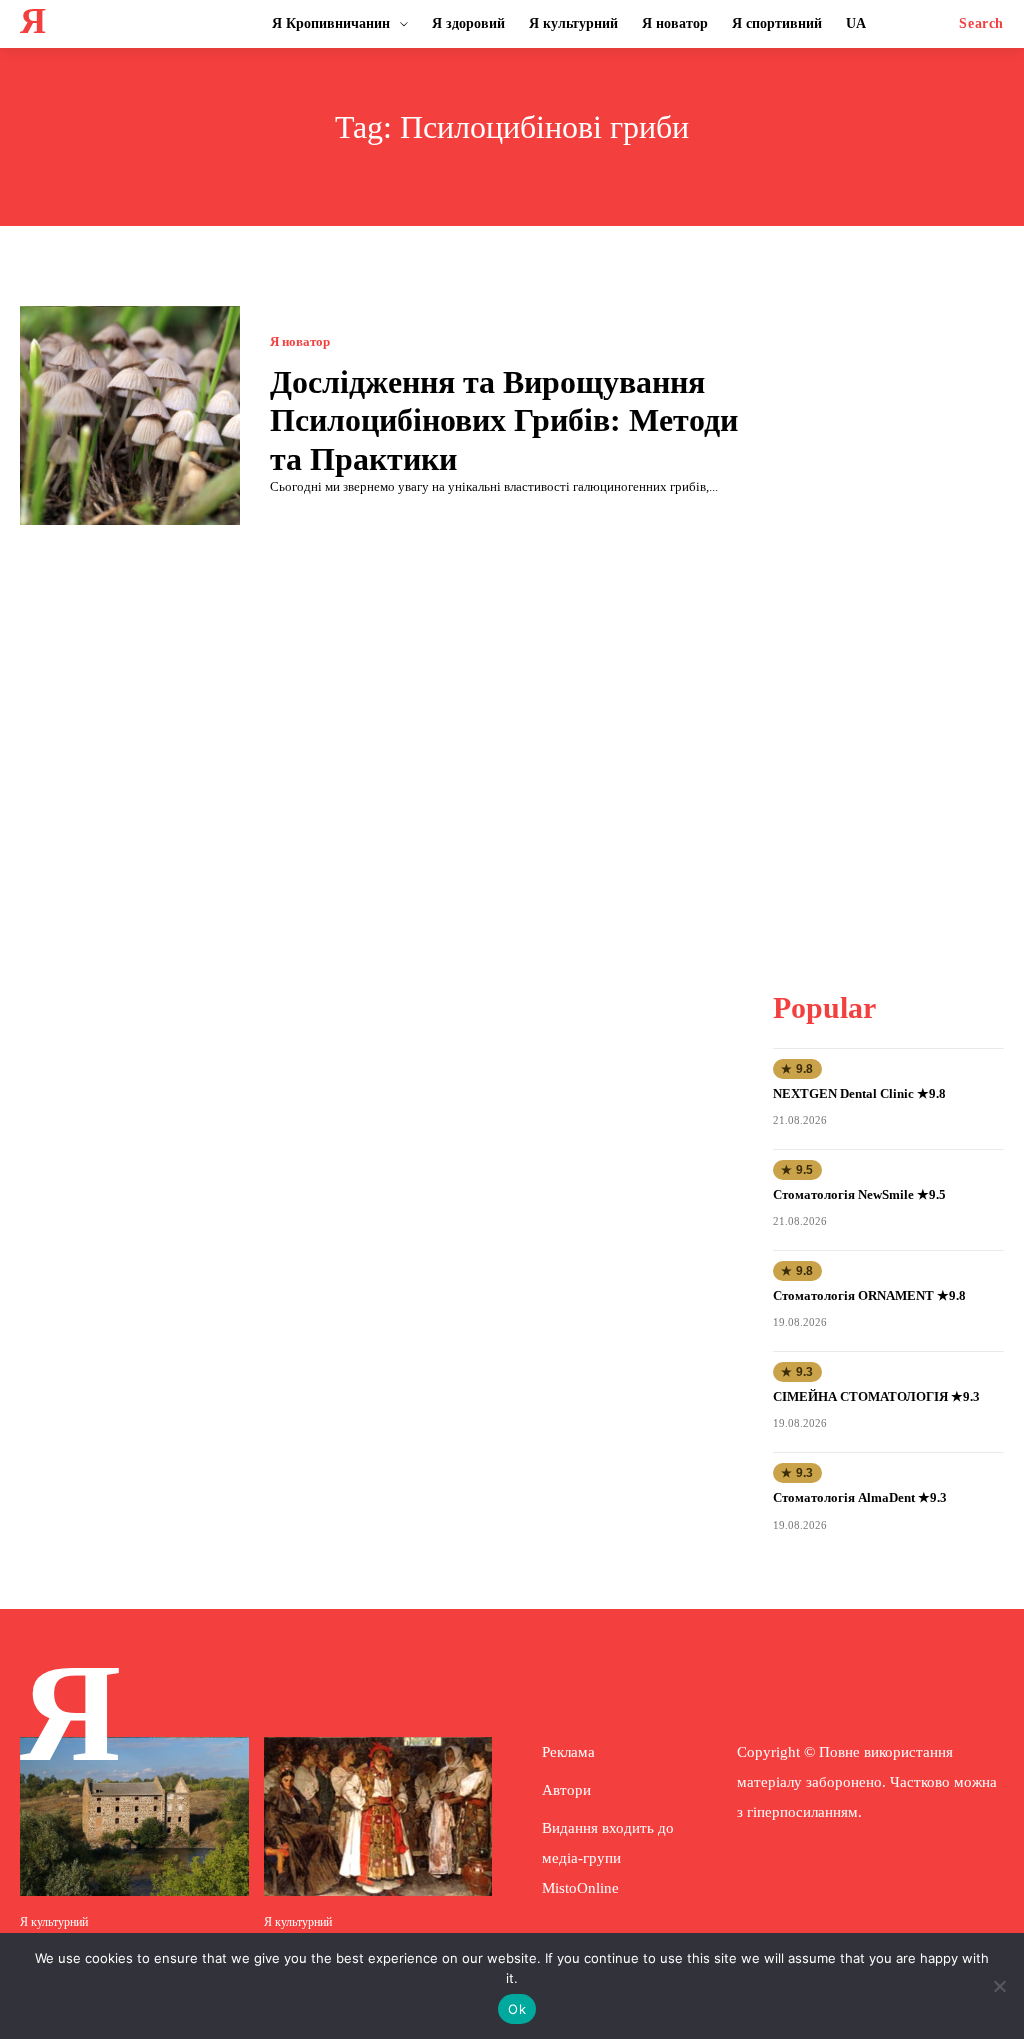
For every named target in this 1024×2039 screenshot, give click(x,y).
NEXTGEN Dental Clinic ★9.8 (859, 1093)
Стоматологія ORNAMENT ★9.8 (869, 1295)
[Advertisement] (898, 606)
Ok (517, 2009)
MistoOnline (580, 1888)
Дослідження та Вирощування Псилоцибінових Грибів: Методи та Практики (504, 420)
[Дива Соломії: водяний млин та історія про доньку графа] (134, 1817)
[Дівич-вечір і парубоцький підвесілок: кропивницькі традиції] (378, 1817)
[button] (981, 24)
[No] (999, 1986)
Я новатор (300, 341)
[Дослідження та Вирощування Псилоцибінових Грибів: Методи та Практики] (130, 416)
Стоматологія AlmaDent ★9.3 (860, 1497)
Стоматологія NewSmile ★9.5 (859, 1194)
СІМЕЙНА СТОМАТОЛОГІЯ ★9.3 (876, 1396)
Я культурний (54, 1922)
